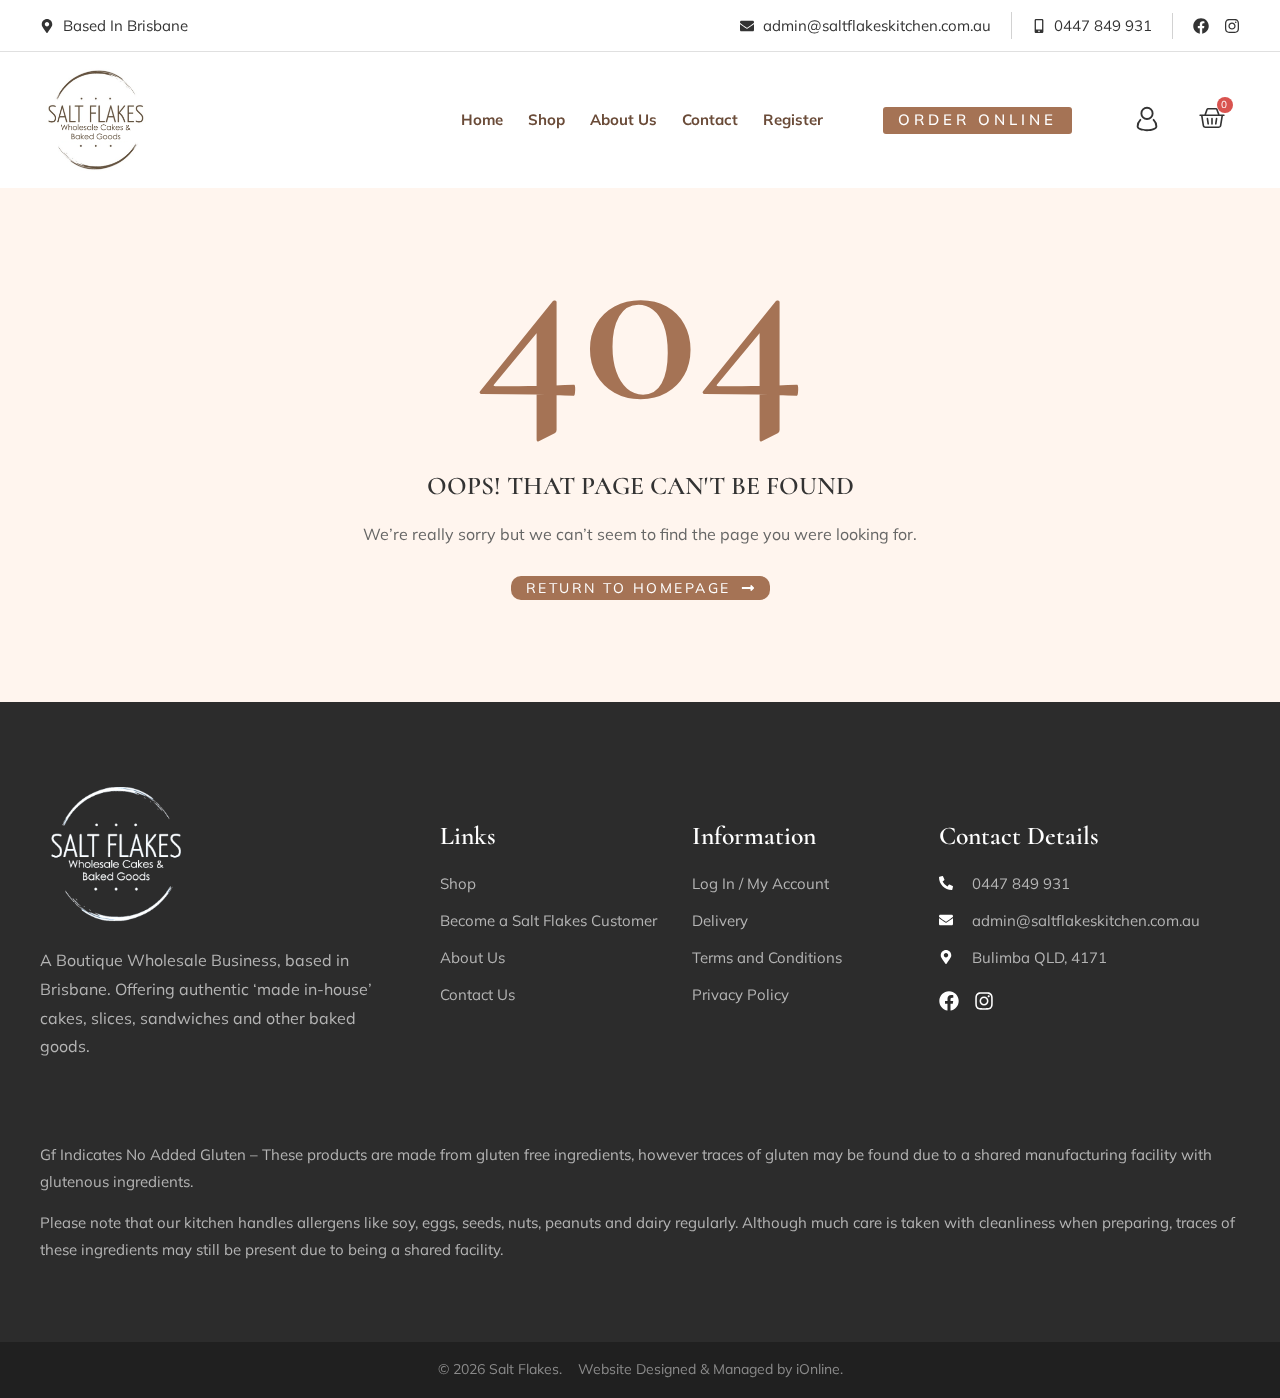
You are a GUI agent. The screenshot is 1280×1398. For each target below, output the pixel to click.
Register (793, 119)
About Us (623, 119)
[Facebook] (1201, 26)
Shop (546, 119)
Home (482, 119)
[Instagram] (1232, 26)
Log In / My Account (760, 883)
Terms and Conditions (767, 957)
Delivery (720, 920)
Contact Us (477, 994)
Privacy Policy (740, 994)
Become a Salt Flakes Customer (548, 920)
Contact (710, 119)
